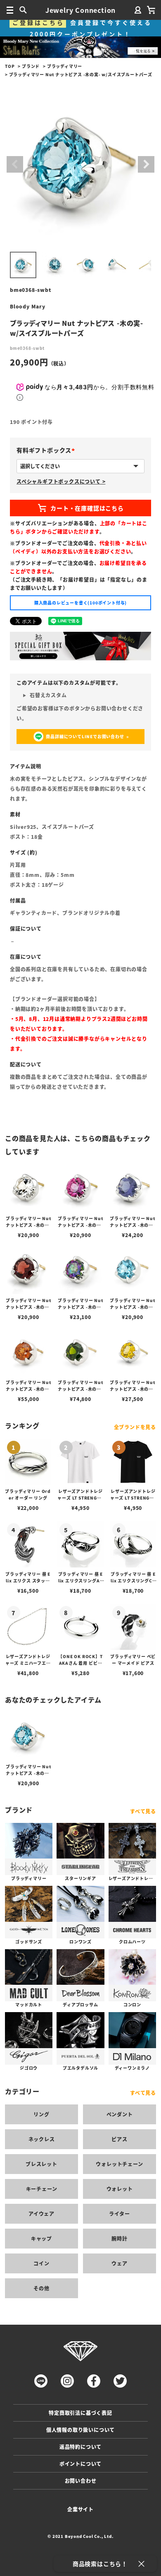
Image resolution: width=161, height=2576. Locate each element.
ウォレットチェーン (119, 2164)
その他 (41, 2288)
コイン (41, 2263)
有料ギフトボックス (47, 450)
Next (146, 164)
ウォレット (120, 2189)
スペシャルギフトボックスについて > (61, 481)
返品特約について (80, 2447)
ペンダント (120, 2114)
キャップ (41, 2238)
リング (41, 2114)
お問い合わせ (81, 2481)
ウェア (119, 2263)
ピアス (119, 2139)
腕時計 (119, 2238)
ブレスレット (41, 2164)
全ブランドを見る (135, 1427)
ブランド (31, 66)
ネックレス (42, 2139)
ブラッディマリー (65, 66)
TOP (10, 66)
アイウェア (41, 2214)
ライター (120, 2214)
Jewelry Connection (80, 10)
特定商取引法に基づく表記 (80, 2413)
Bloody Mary (28, 306)
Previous (15, 164)
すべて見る (143, 1811)
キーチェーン (42, 2189)
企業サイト (80, 2509)
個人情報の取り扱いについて (80, 2430)
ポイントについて (80, 2464)
